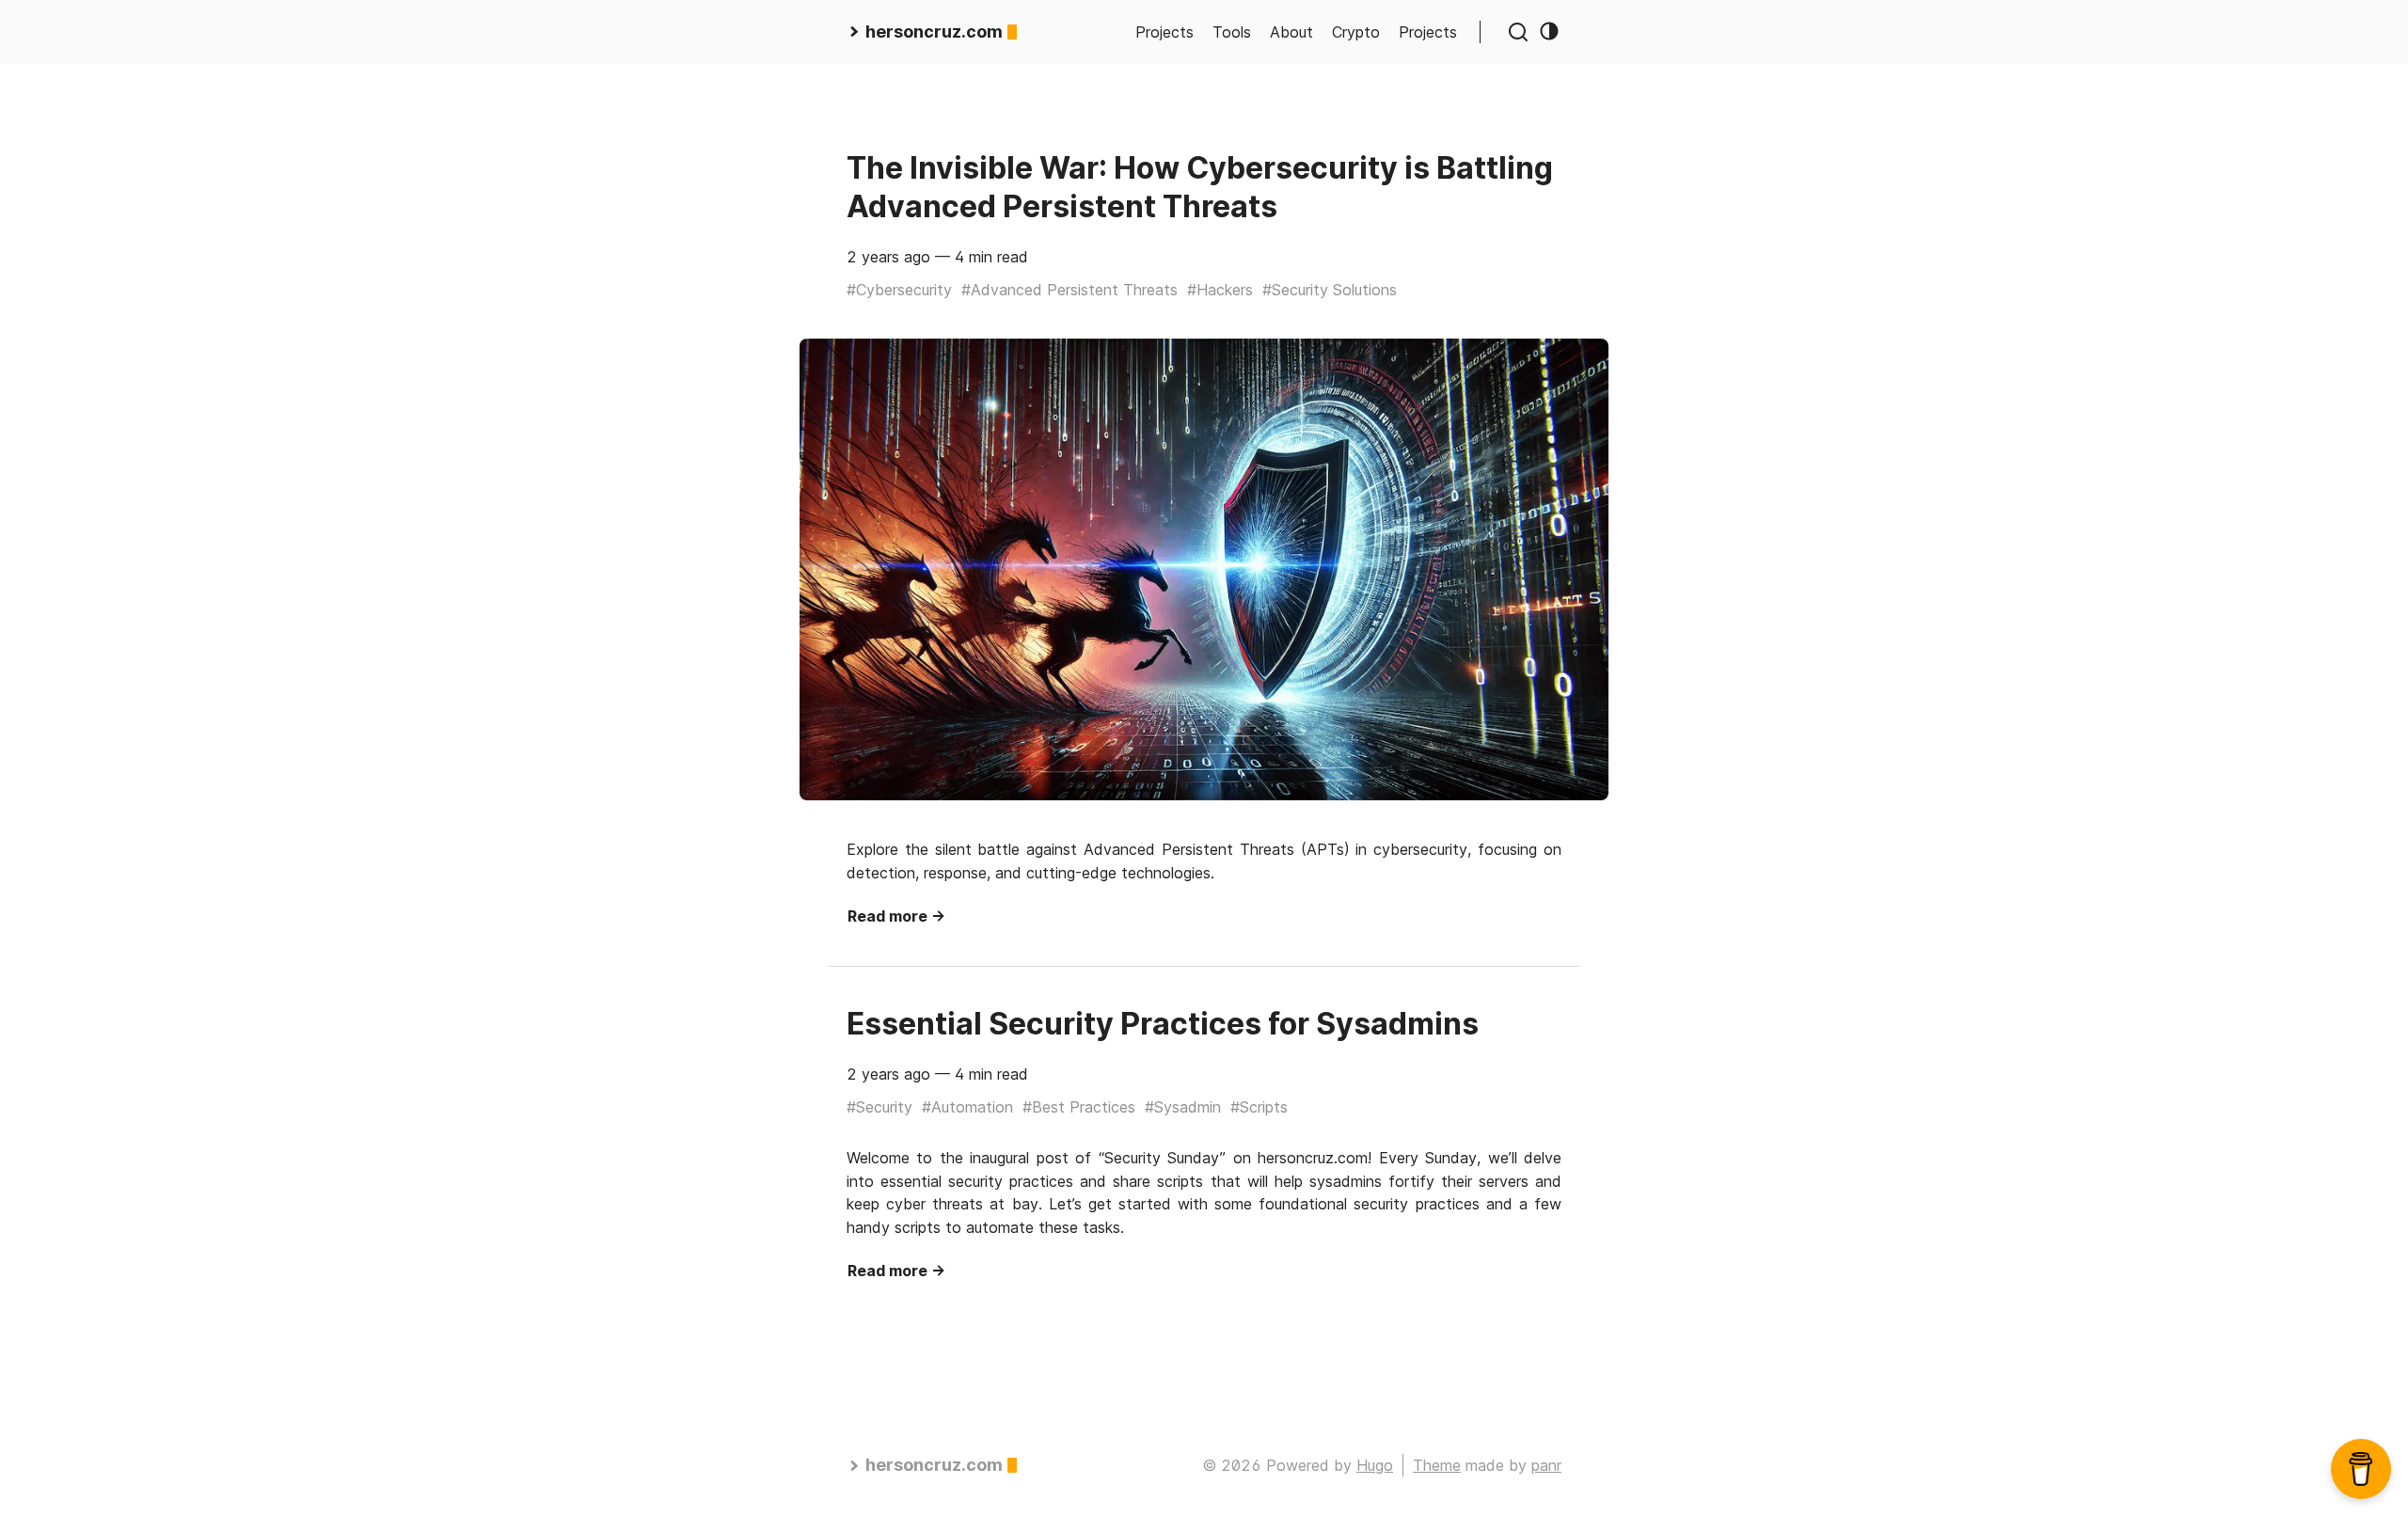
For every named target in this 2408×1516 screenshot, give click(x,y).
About (1291, 32)
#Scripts (1259, 1107)
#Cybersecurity (899, 290)
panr (1546, 1465)
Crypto (1356, 32)
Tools (1232, 32)
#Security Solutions (1330, 290)
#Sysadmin (1183, 1107)
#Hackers (1220, 290)
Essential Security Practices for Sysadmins (1163, 1024)
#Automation (967, 1107)
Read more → (896, 916)
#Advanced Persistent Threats (1069, 290)
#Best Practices (1079, 1107)
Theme (1437, 1465)
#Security (879, 1107)
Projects (1164, 32)
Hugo (1375, 1465)
